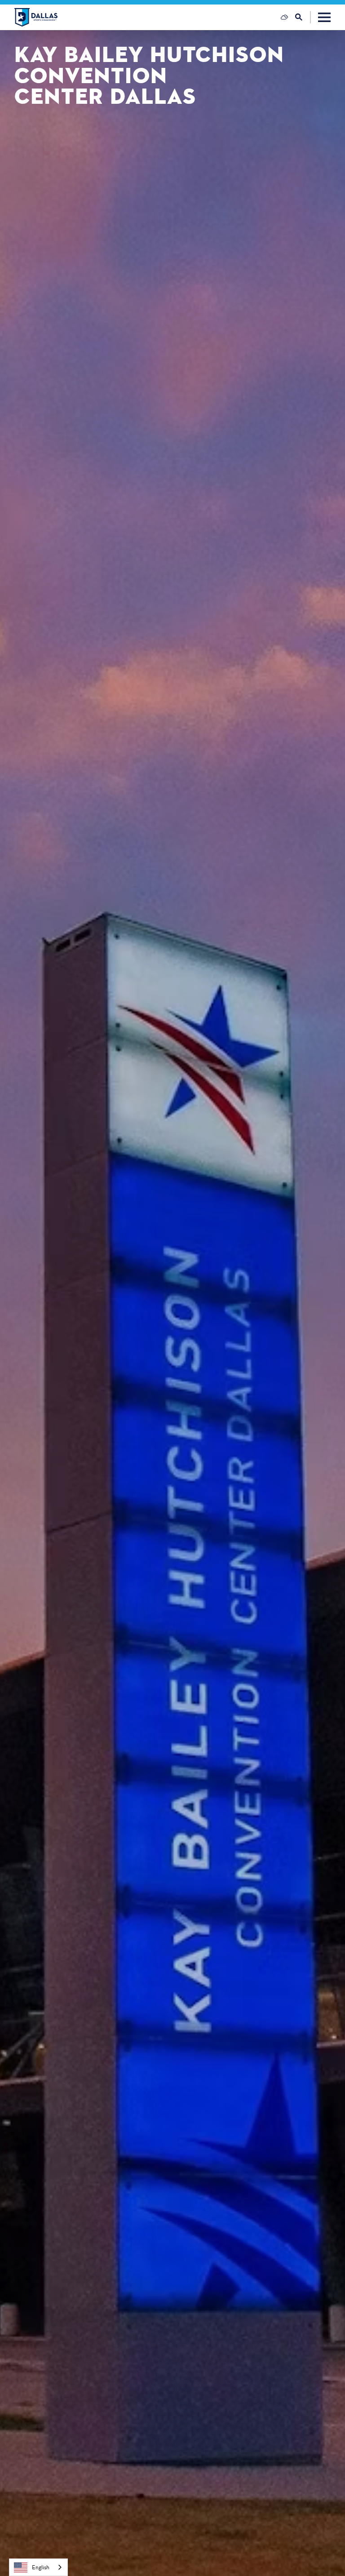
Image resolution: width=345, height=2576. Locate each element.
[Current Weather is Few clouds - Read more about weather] (284, 17)
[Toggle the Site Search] (303, 17)
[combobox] (38, 2567)
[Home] (36, 17)
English (41, 2567)
